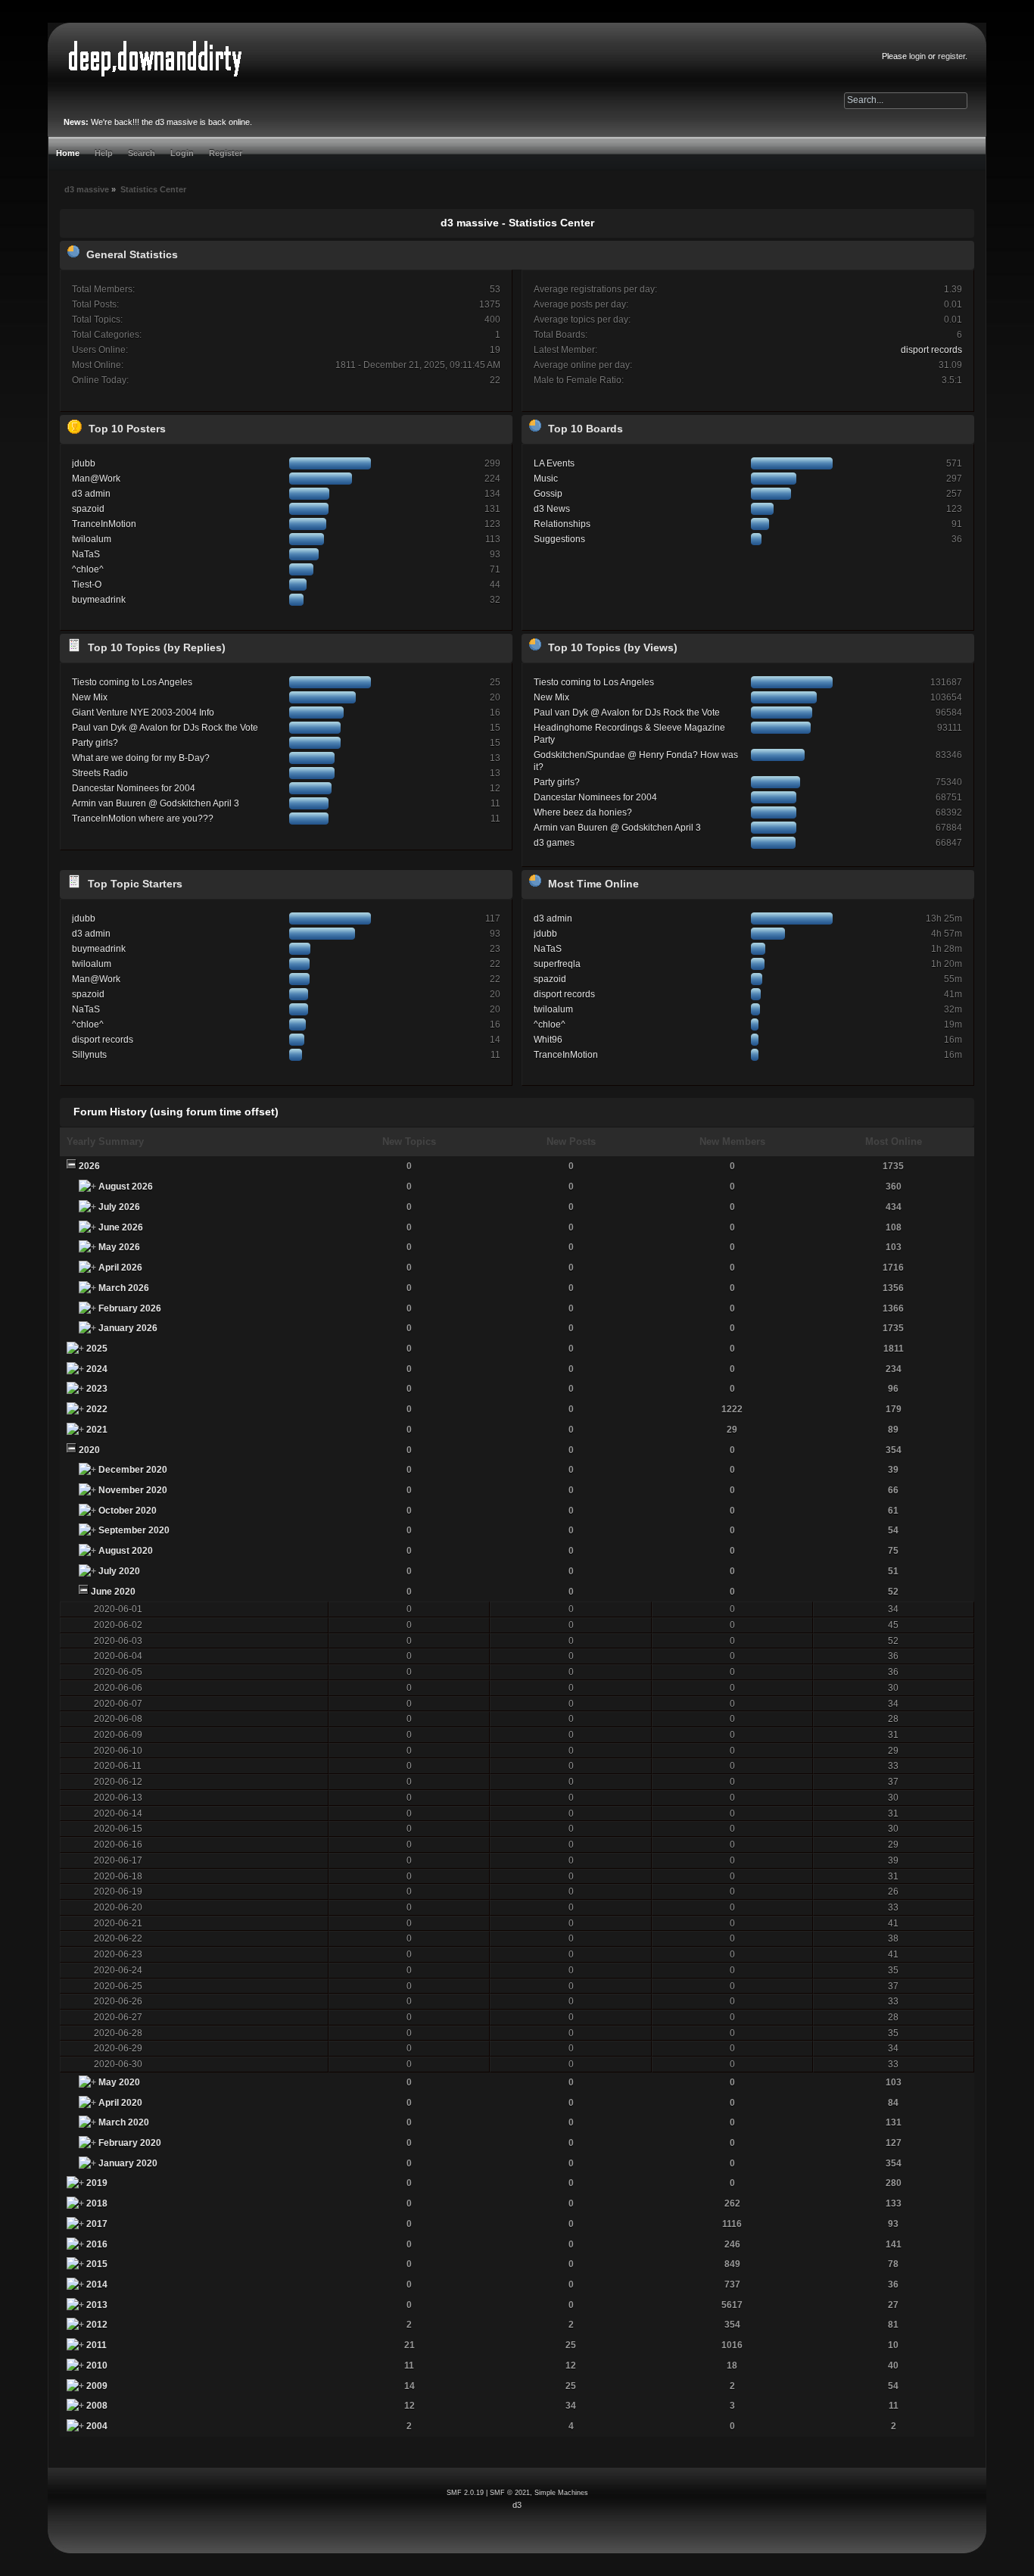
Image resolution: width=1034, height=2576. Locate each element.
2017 (97, 2224)
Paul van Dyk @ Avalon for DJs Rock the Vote (165, 728)
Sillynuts (89, 1055)
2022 (97, 1409)
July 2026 (119, 1207)
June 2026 (121, 1227)
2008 (97, 2406)
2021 (97, 1430)
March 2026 (124, 1288)
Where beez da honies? (583, 812)
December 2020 (133, 1470)
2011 (97, 2345)
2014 (97, 2284)
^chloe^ (88, 569)
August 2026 (126, 1187)
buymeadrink (99, 600)
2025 (97, 1349)
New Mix (90, 697)
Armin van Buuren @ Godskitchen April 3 (156, 803)
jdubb (84, 463)
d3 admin (91, 494)
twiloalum (92, 539)
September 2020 (134, 1530)
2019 (97, 2183)
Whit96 (548, 1040)
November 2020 (133, 1490)
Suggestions (559, 539)
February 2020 (130, 2143)
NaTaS (86, 554)
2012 (97, 2325)
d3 (517, 2505)
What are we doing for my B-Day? (141, 758)
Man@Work (96, 479)
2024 (97, 1369)
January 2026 (128, 1328)
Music (546, 479)
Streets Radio (100, 773)
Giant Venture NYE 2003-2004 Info (143, 713)
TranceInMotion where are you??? (143, 819)
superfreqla (557, 964)
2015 (97, 2264)
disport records (931, 350)
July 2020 (119, 1571)
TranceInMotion (104, 524)
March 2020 (124, 2122)
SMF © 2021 (510, 2493)
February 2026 (130, 1308)
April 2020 (120, 2103)
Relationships (562, 524)
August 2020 (126, 1551)
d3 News (552, 509)
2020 (89, 1450)
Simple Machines (561, 2493)
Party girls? (95, 743)
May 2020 (119, 2082)
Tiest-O (87, 585)
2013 (97, 2305)
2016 (97, 2244)
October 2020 (128, 1511)
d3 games (554, 843)
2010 (97, 2365)
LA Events (554, 463)
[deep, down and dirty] (155, 59)
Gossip (548, 494)
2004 (97, 2426)
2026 (89, 1166)
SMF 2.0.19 (465, 2493)
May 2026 (119, 1247)
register (951, 56)
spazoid (88, 509)
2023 (97, 1389)
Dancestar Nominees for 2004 (134, 788)
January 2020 (128, 2163)
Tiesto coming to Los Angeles (132, 682)
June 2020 (113, 1592)
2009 (97, 2386)
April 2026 (120, 1268)
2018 (97, 2203)
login (917, 56)
